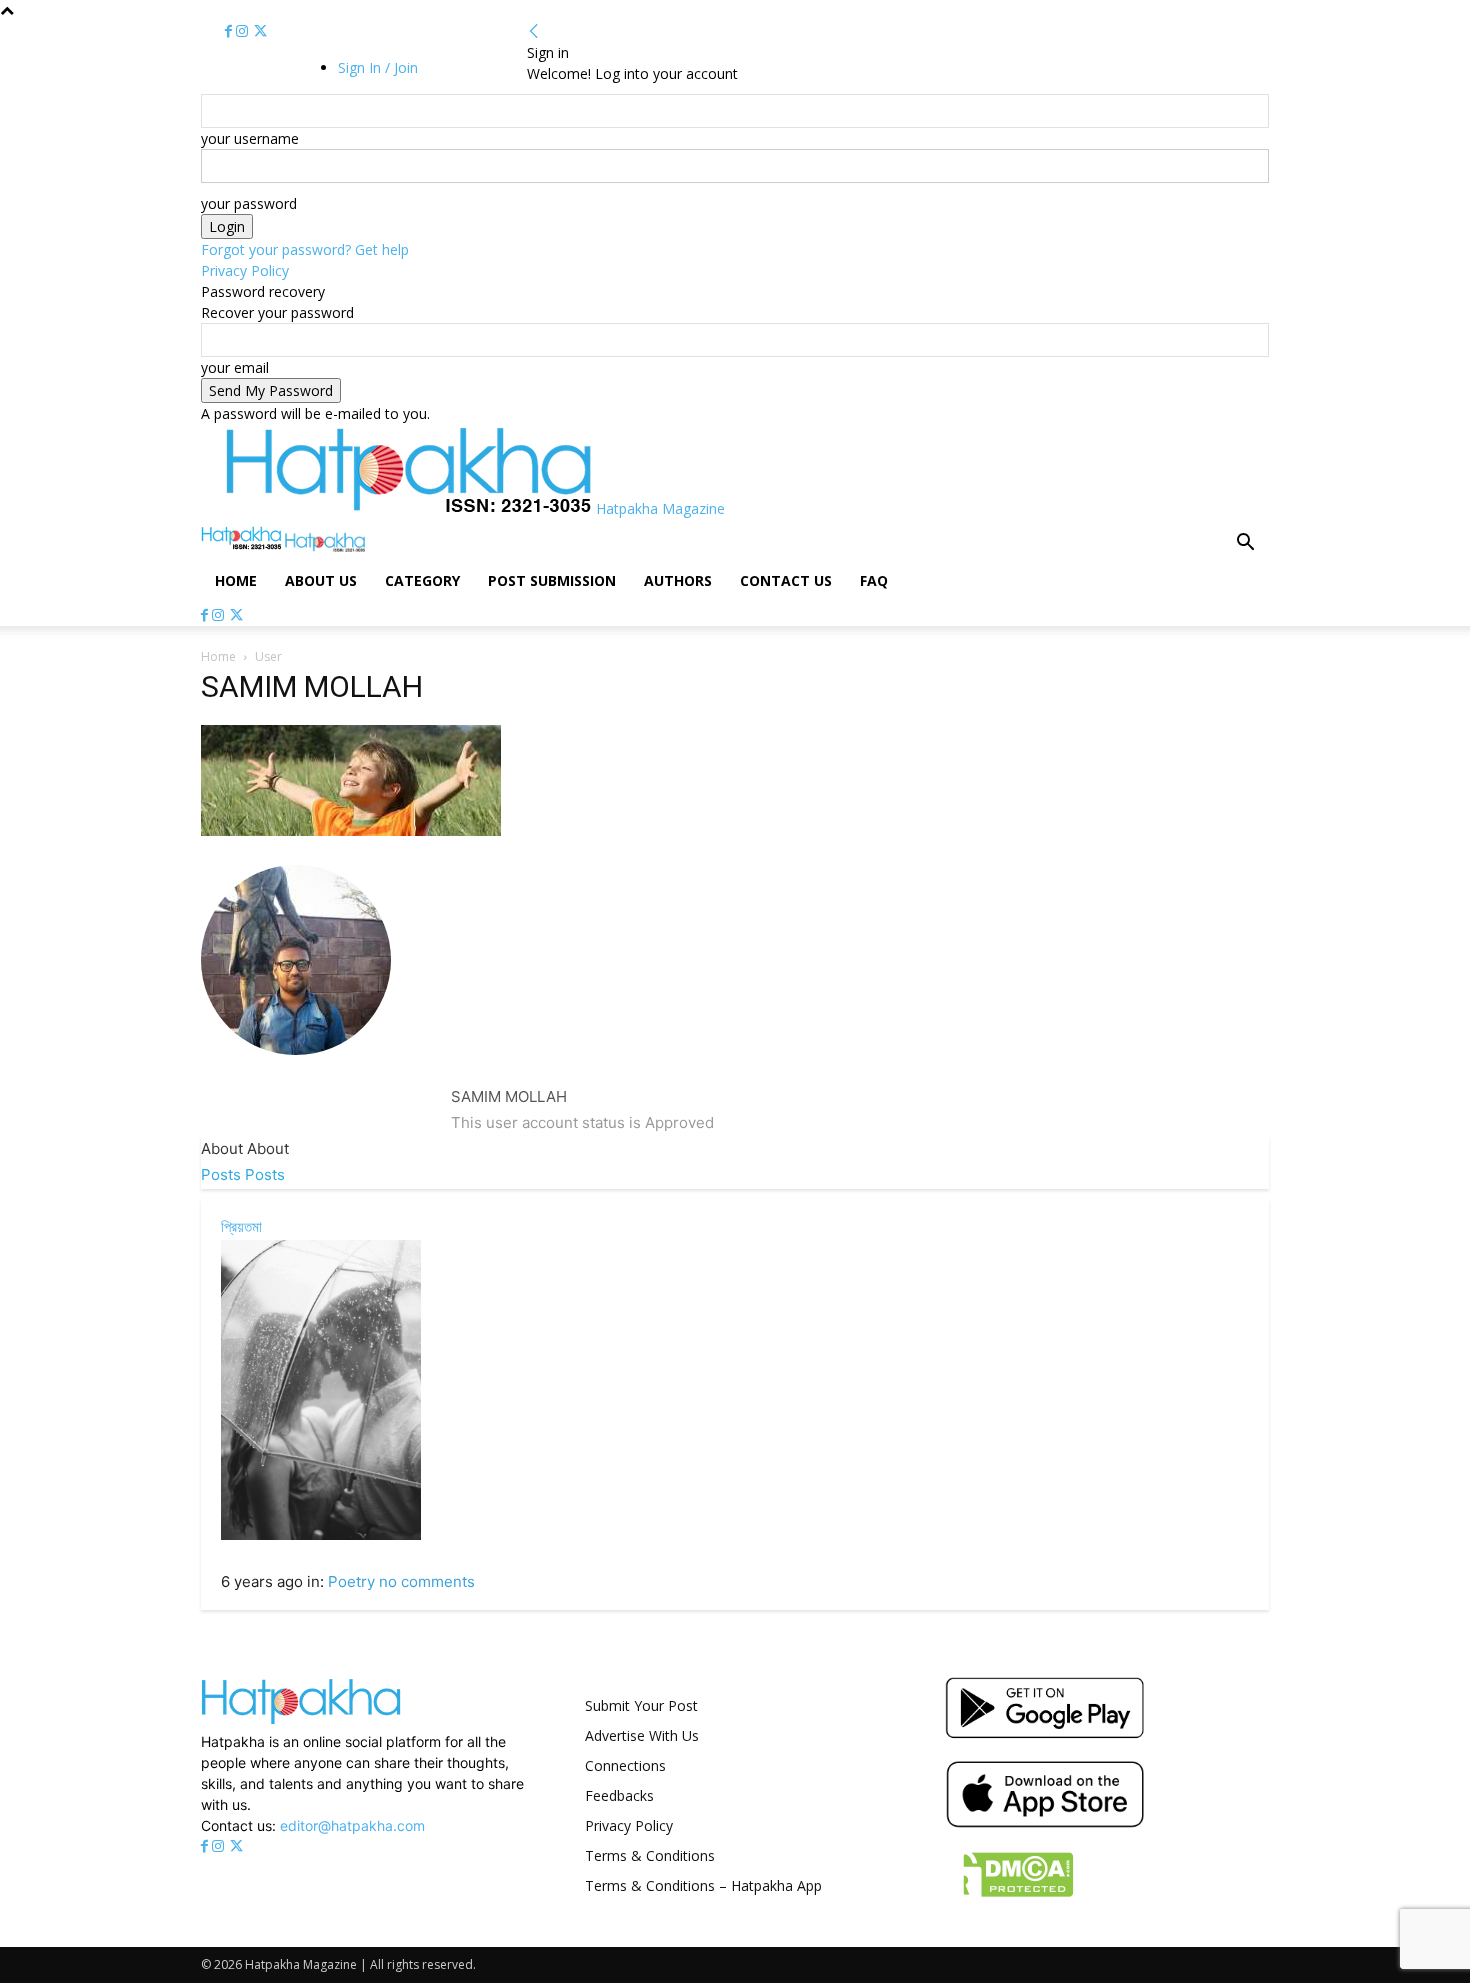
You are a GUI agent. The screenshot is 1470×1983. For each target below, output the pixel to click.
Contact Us (786, 580)
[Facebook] (230, 31)
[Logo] (243, 546)
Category (422, 580)
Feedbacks (619, 1795)
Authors (678, 580)
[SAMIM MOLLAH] (296, 1070)
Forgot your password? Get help (305, 249)
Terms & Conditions (650, 1855)
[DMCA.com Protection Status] (1009, 1898)
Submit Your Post (641, 1705)
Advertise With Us (642, 1735)
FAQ (874, 580)
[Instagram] (244, 31)
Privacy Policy (245, 270)
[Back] (534, 31)
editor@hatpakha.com (352, 1825)
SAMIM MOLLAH (509, 1096)
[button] (1245, 544)
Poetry (351, 1581)
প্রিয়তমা (241, 1226)
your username (250, 138)
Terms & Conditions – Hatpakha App (703, 1885)
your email (235, 367)
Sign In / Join (378, 67)
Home (236, 580)
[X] (260, 31)
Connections (625, 1765)
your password (249, 203)
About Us (321, 580)
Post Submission (552, 580)
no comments (427, 1581)
